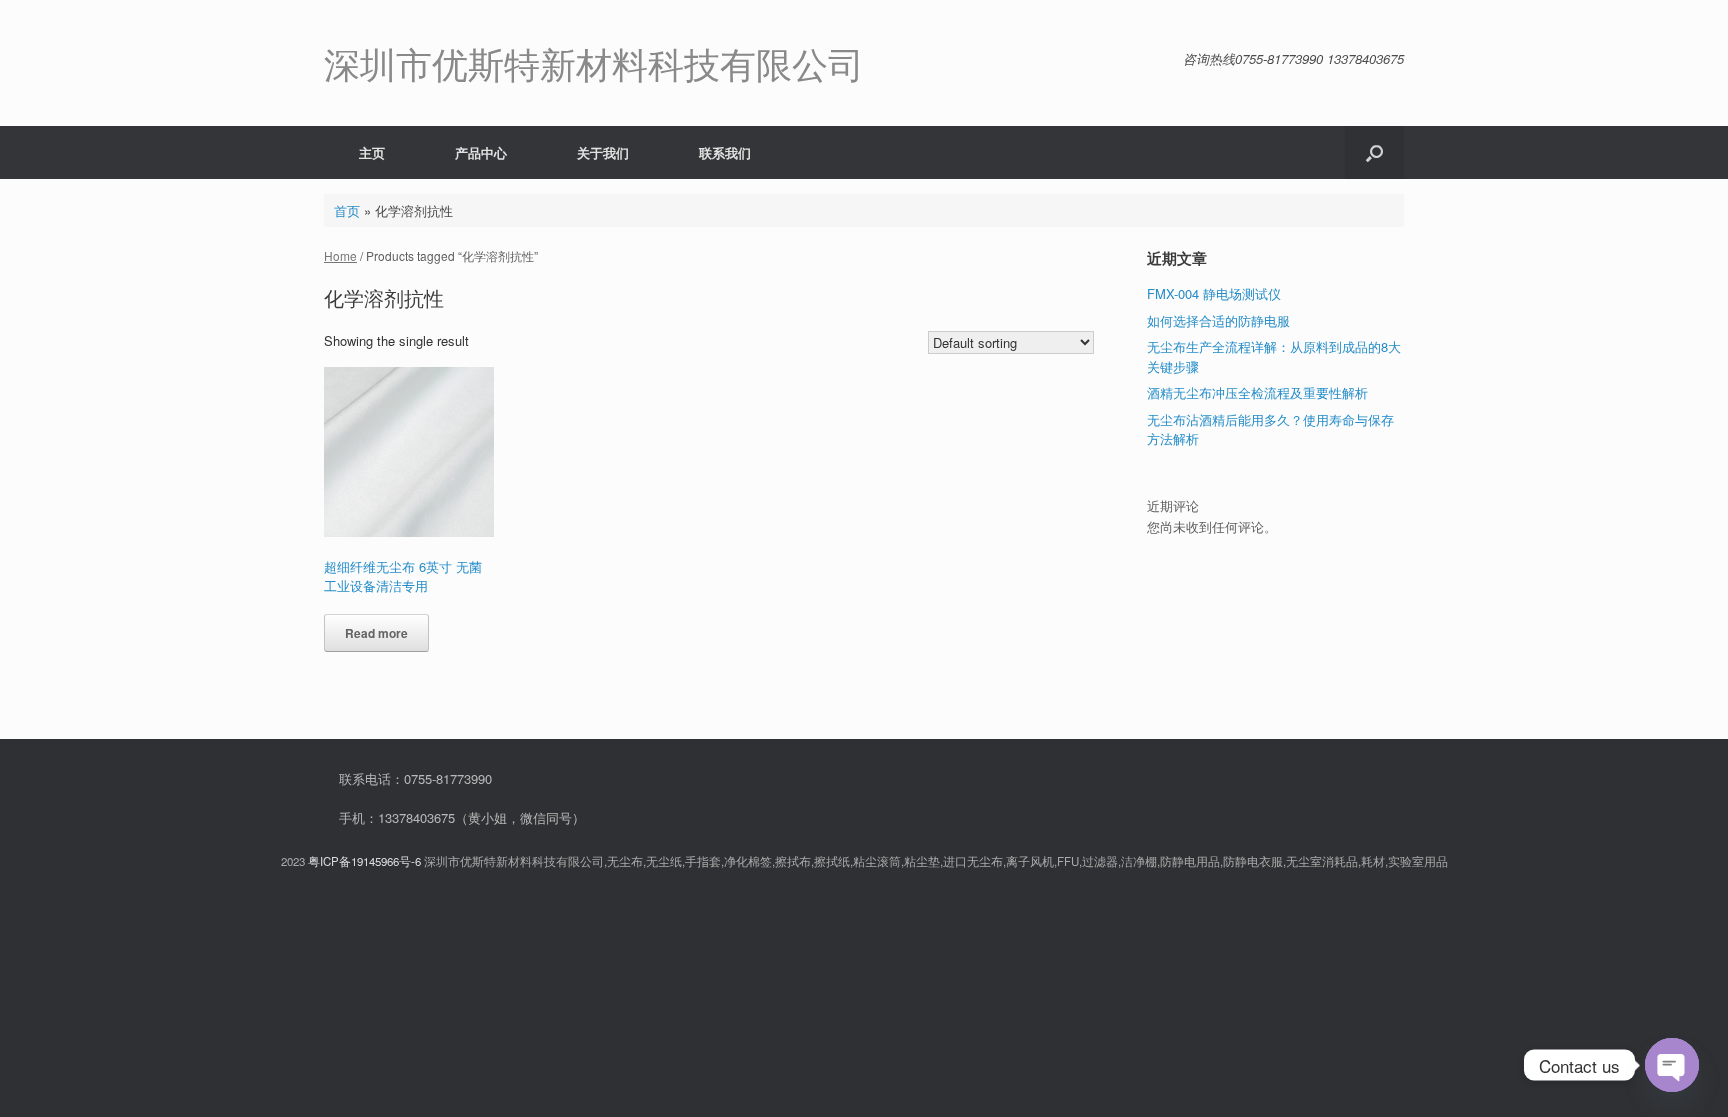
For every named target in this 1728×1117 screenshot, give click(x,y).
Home (340, 255)
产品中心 (481, 152)
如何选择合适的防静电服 (1218, 320)
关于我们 (603, 152)
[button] (1374, 152)
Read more (376, 633)
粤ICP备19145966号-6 (364, 861)
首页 (347, 210)
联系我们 (725, 152)
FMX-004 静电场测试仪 (1214, 293)
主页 (372, 152)
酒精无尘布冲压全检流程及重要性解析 (1257, 392)
